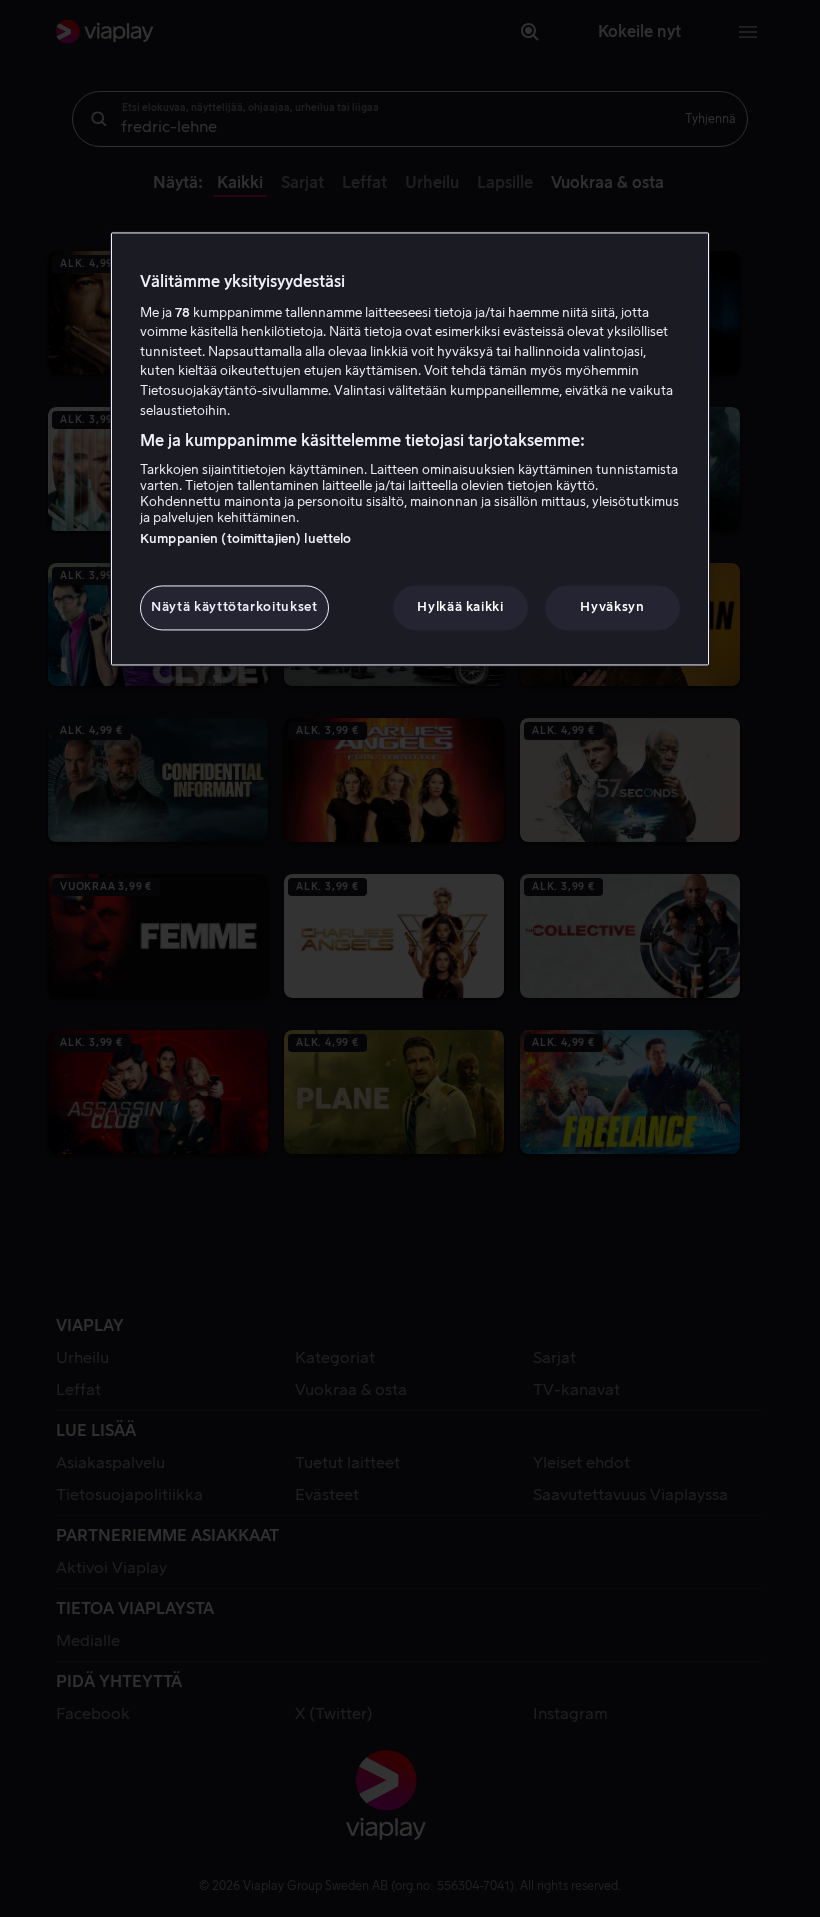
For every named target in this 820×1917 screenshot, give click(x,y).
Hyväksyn (612, 607)
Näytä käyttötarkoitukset (234, 607)
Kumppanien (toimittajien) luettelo (245, 539)
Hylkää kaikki (460, 607)
